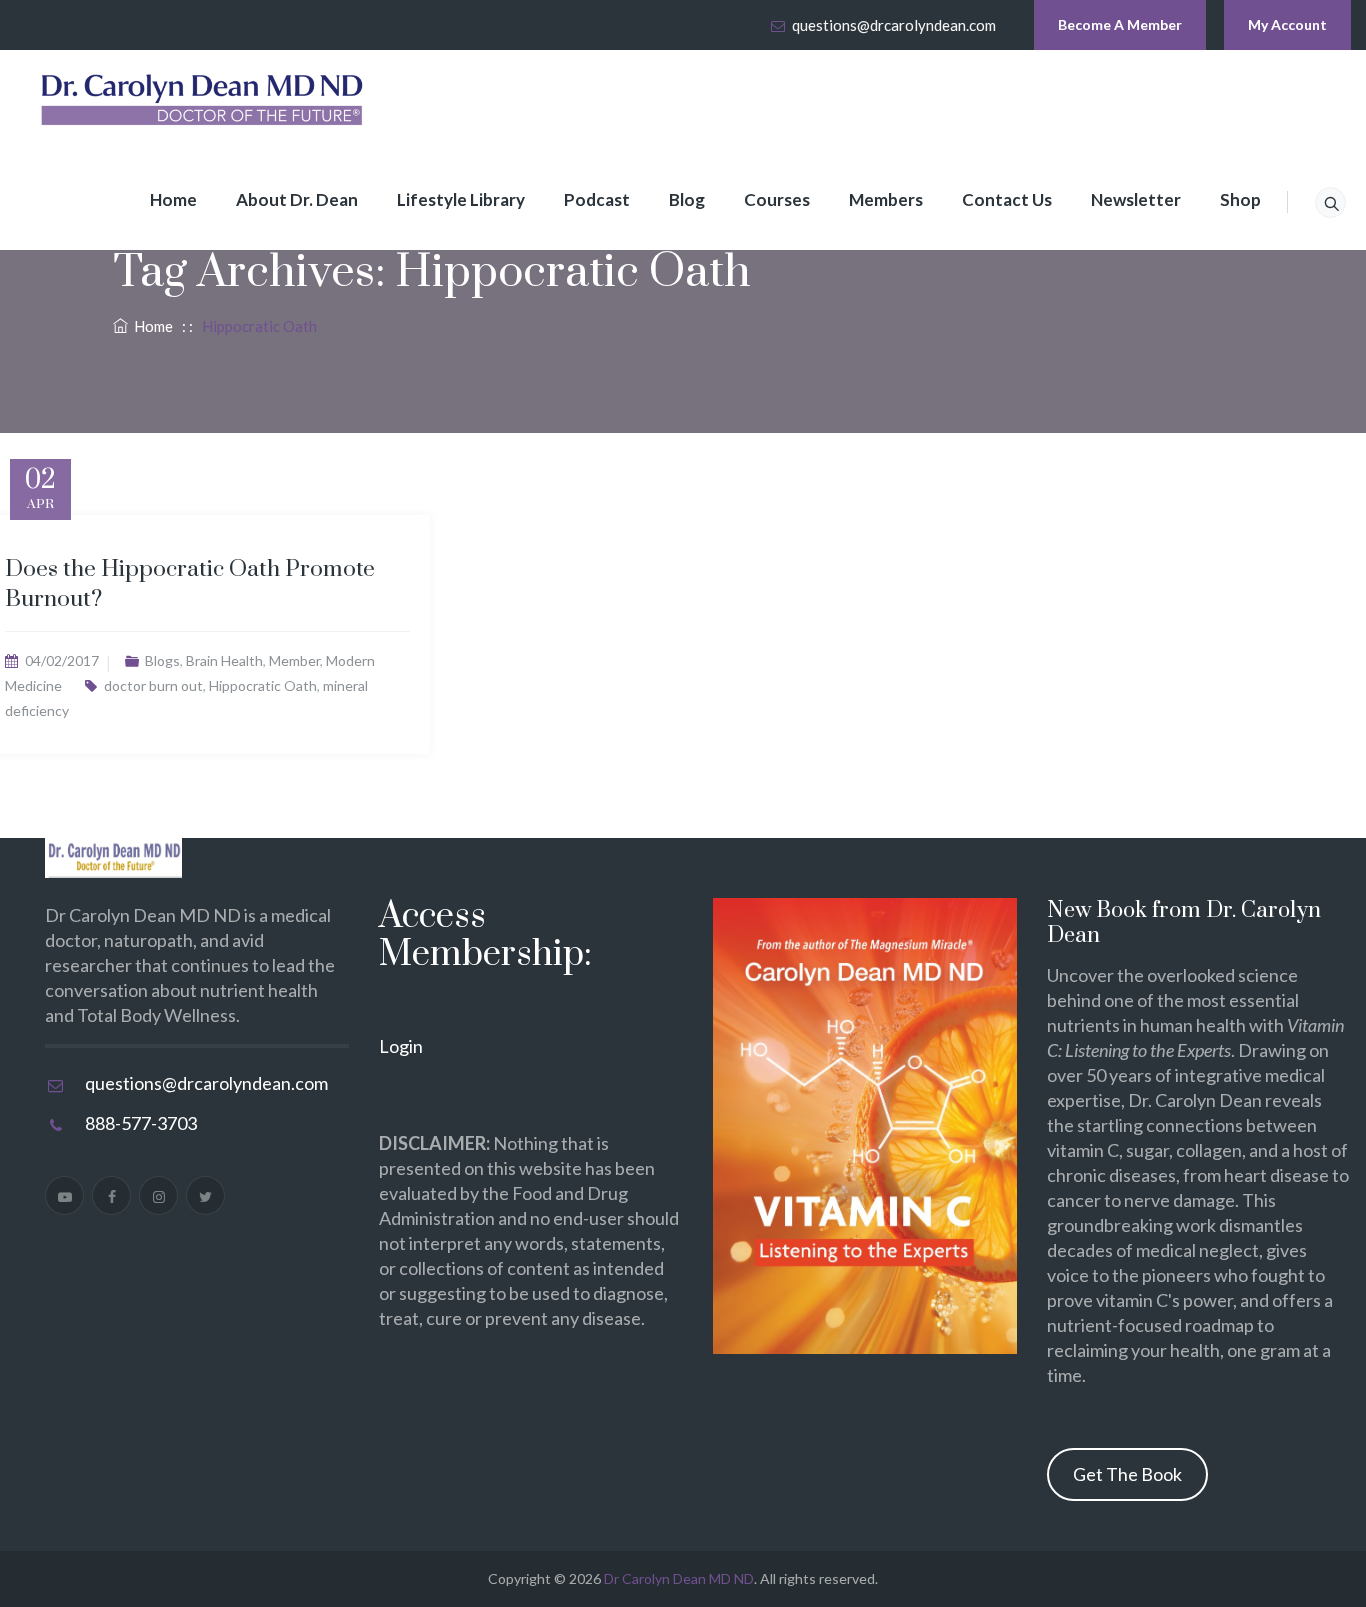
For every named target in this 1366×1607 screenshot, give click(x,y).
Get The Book (1127, 1474)
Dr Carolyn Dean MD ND (679, 1578)
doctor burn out (153, 685)
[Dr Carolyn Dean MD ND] (203, 100)
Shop (1240, 199)
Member (294, 660)
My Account (1287, 24)
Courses (777, 199)
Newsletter (1136, 199)
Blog (687, 199)
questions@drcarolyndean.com (894, 25)
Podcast (597, 199)
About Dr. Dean (297, 199)
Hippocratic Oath (263, 685)
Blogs (162, 660)
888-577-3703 (141, 1123)
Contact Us (1007, 199)
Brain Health (224, 660)
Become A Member (1120, 24)
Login (401, 1046)
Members (886, 199)
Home (173, 199)
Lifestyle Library (461, 199)
